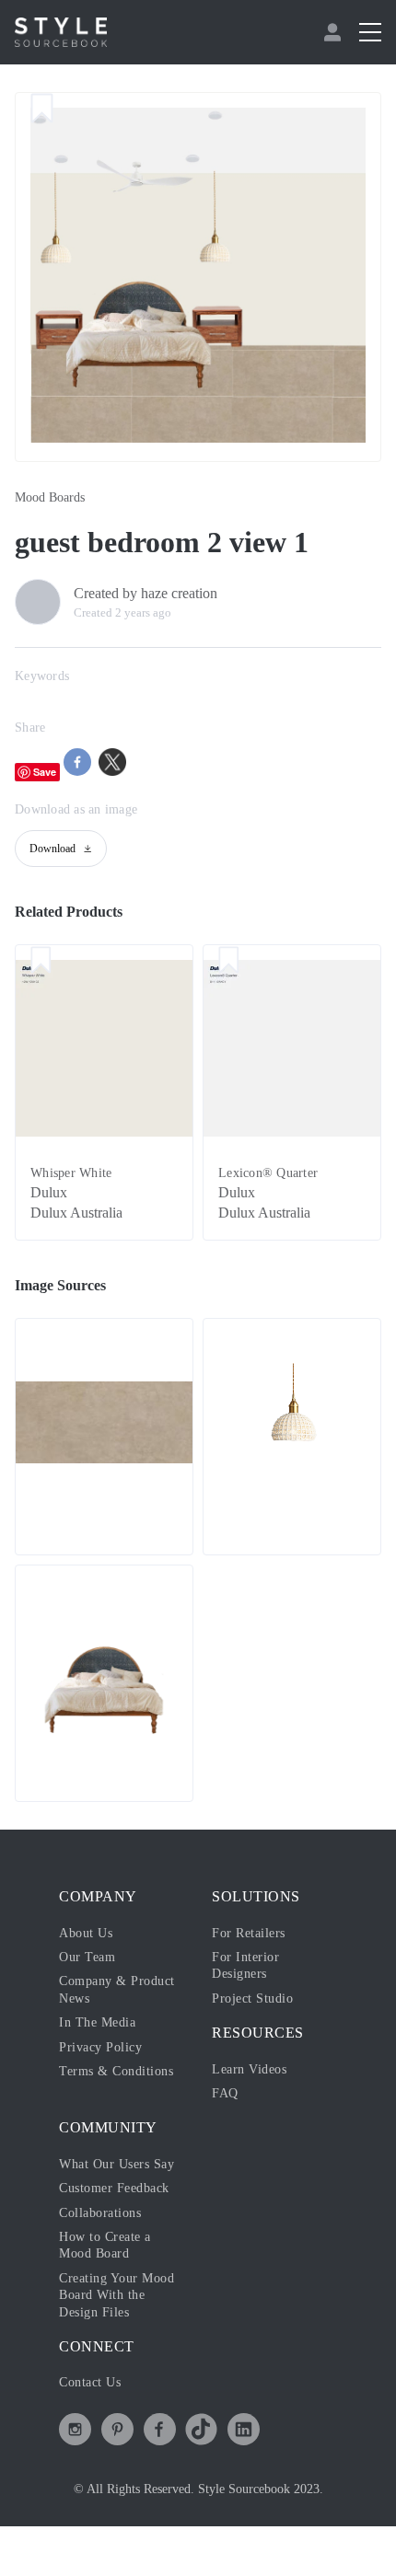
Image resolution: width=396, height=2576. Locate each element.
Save (45, 772)
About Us (86, 1933)
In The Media (97, 2022)
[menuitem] (335, 32)
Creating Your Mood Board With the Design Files (116, 2295)
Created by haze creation (146, 593)
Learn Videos (249, 2069)
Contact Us (90, 2382)
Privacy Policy (100, 2047)
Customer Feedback (114, 2188)
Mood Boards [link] (50, 497)
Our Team (87, 1957)
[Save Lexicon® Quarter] (229, 962)
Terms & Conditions (116, 2071)
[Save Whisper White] (41, 962)
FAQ (225, 2093)
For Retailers (249, 1933)
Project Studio (252, 1998)
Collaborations (100, 2213)
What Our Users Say (116, 2164)
